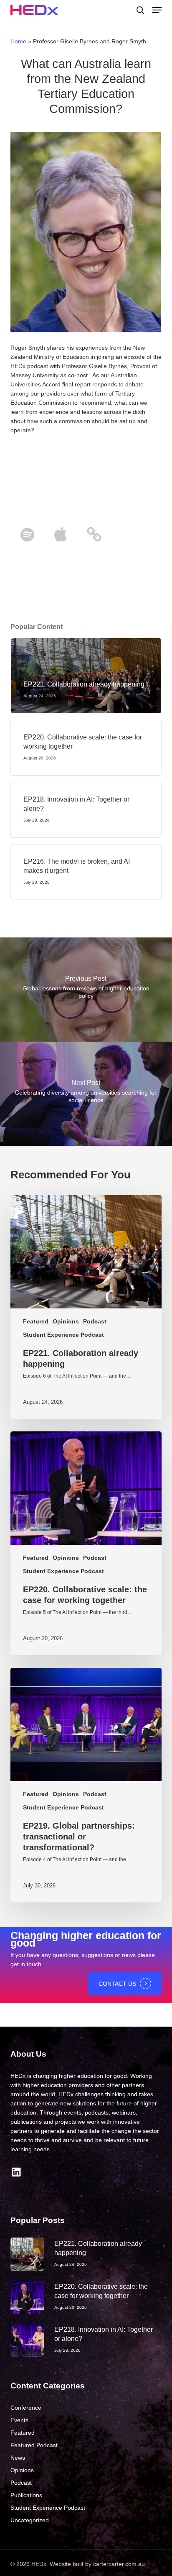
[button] (157, 10)
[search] (140, 10)
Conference (26, 2408)
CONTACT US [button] (117, 1984)
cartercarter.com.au (119, 2564)
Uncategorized (30, 2520)
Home (18, 41)
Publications (26, 2495)
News (18, 2458)
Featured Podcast (34, 2445)
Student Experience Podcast (63, 1335)
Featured (36, 1321)
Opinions (66, 1321)
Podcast (95, 1321)
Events (19, 2420)
